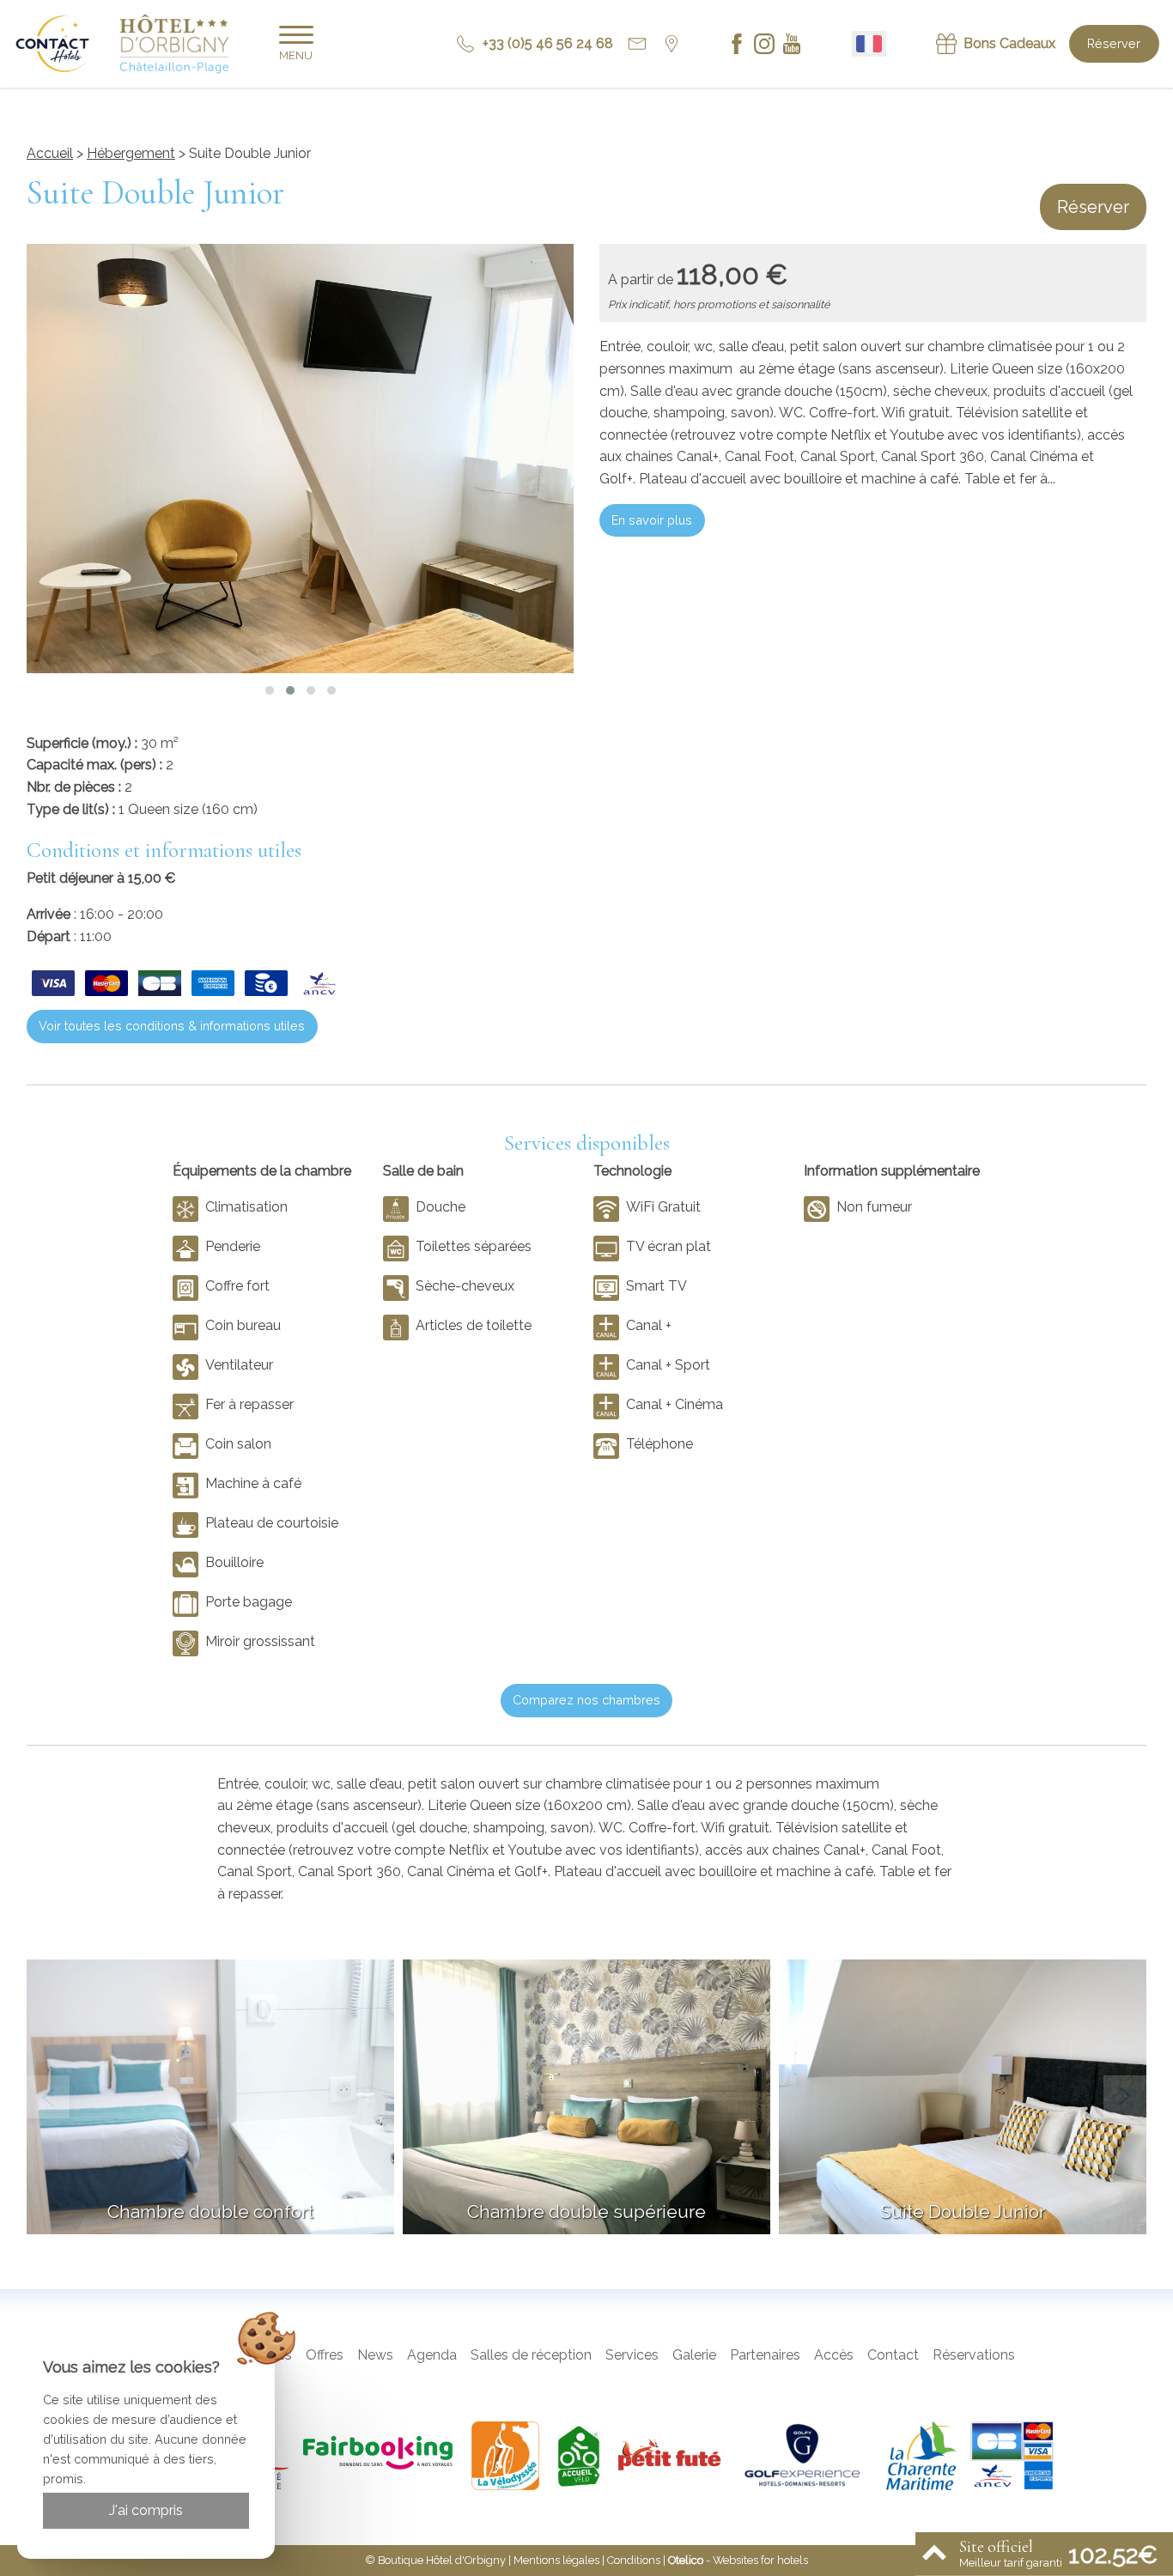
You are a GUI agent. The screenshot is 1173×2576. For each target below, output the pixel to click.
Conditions (634, 2560)
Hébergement (131, 153)
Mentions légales (556, 2560)
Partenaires (765, 2355)
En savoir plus (652, 520)
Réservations (974, 2355)
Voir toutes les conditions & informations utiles (172, 1026)
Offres (325, 2355)
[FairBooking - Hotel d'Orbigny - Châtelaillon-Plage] (380, 2456)
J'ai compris (146, 2510)
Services (632, 2355)
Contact (893, 2355)
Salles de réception (531, 2355)
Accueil (50, 153)
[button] (270, 690)
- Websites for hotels (738, 2560)
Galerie (694, 2355)
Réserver (1114, 43)
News (375, 2355)
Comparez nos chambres (586, 1700)
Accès (834, 2355)
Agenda (432, 2355)
